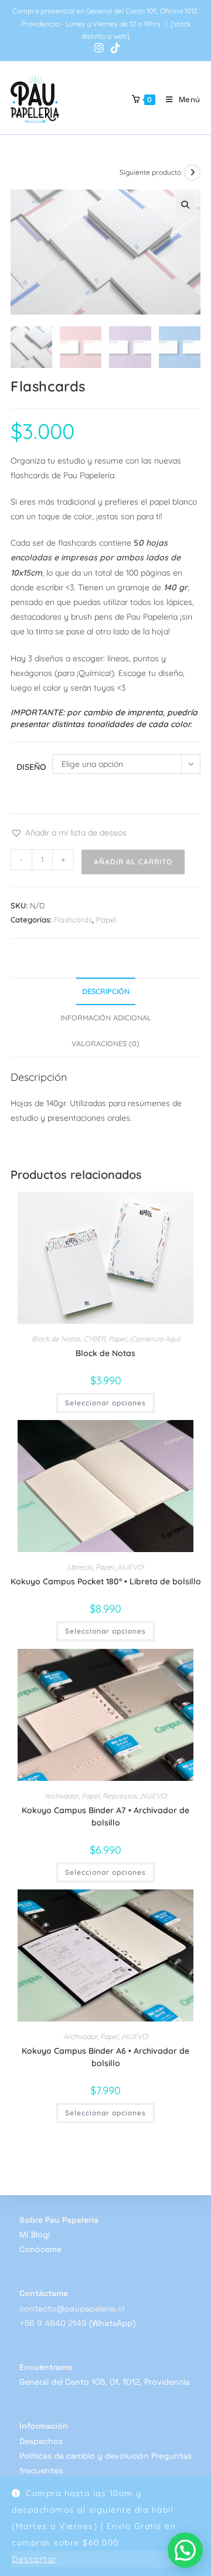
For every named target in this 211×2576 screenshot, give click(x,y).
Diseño (31, 767)
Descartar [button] (34, 2559)
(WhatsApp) (112, 2323)
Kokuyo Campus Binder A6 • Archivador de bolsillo (105, 2057)
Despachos (41, 2441)
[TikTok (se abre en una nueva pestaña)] (114, 48)
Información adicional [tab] (106, 1017)
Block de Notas (56, 1339)
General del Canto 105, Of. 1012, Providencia (105, 2382)
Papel (106, 919)
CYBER (94, 1339)
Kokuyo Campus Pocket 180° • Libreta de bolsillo (106, 1581)
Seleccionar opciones (105, 1403)
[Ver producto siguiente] (192, 173)
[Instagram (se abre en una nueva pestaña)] (99, 48)
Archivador (62, 1796)
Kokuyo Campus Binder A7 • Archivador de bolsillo (105, 1816)
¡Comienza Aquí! (155, 1339)
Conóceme (40, 2249)
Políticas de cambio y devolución (84, 2456)
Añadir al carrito (133, 862)
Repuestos (120, 1796)
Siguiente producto (150, 172)
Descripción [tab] (106, 991)
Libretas (80, 1567)
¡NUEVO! (130, 1567)
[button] (185, 205)
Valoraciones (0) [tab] (105, 1043)
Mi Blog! (35, 2234)
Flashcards (73, 919)
